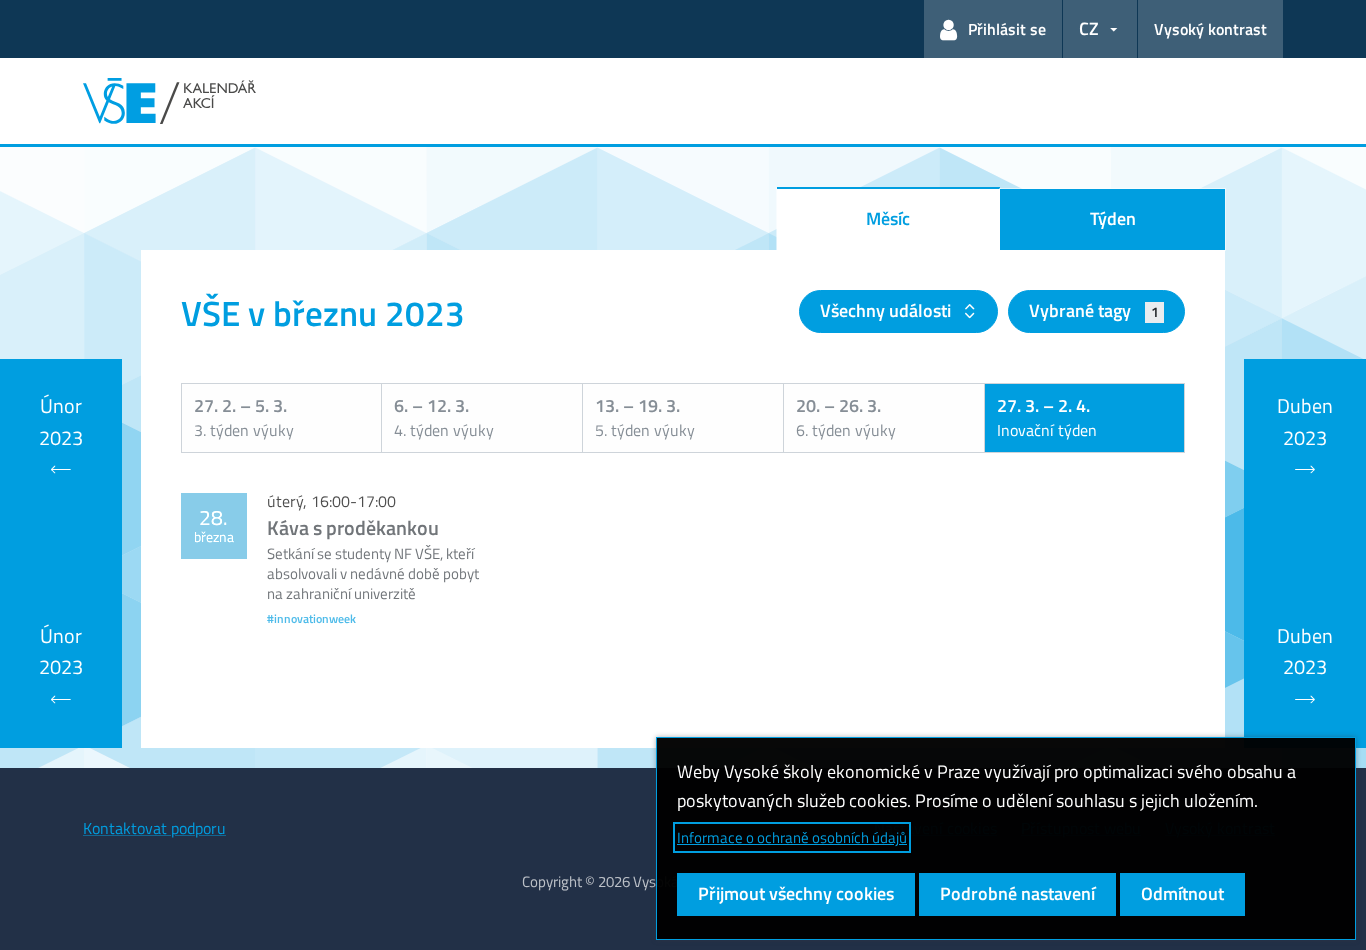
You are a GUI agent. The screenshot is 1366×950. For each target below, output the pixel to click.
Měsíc (888, 218)
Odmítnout (1182, 893)
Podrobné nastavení (1017, 893)
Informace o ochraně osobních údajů (792, 837)
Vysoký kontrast (1210, 29)
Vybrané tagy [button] (1093, 310)
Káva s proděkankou (353, 527)
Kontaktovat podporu (154, 828)
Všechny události (887, 310)
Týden (1113, 218)
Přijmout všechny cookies (796, 893)
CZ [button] (1089, 28)
